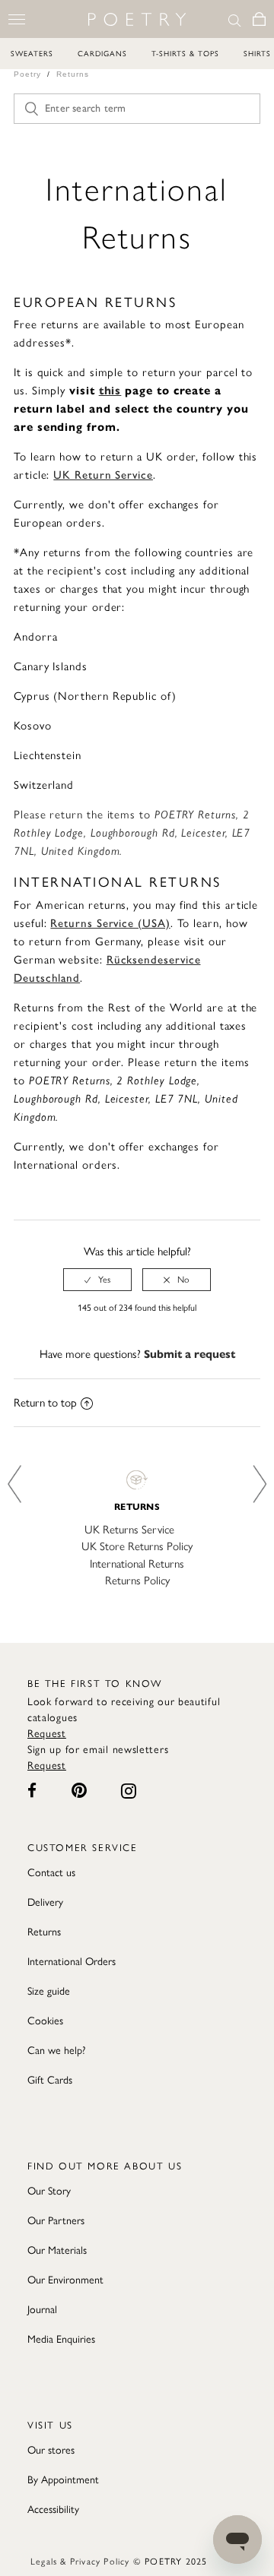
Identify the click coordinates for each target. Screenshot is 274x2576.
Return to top (45, 1403)
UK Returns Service (129, 1530)
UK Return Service (103, 475)
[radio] (97, 1280)
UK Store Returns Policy (137, 1546)
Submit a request (190, 1354)
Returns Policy (137, 1581)
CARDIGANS (102, 54)
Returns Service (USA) (110, 923)
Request (47, 1734)
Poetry (27, 74)
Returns (73, 74)
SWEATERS (32, 54)
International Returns (137, 1564)
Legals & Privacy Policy (80, 2562)
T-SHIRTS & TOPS (185, 54)
